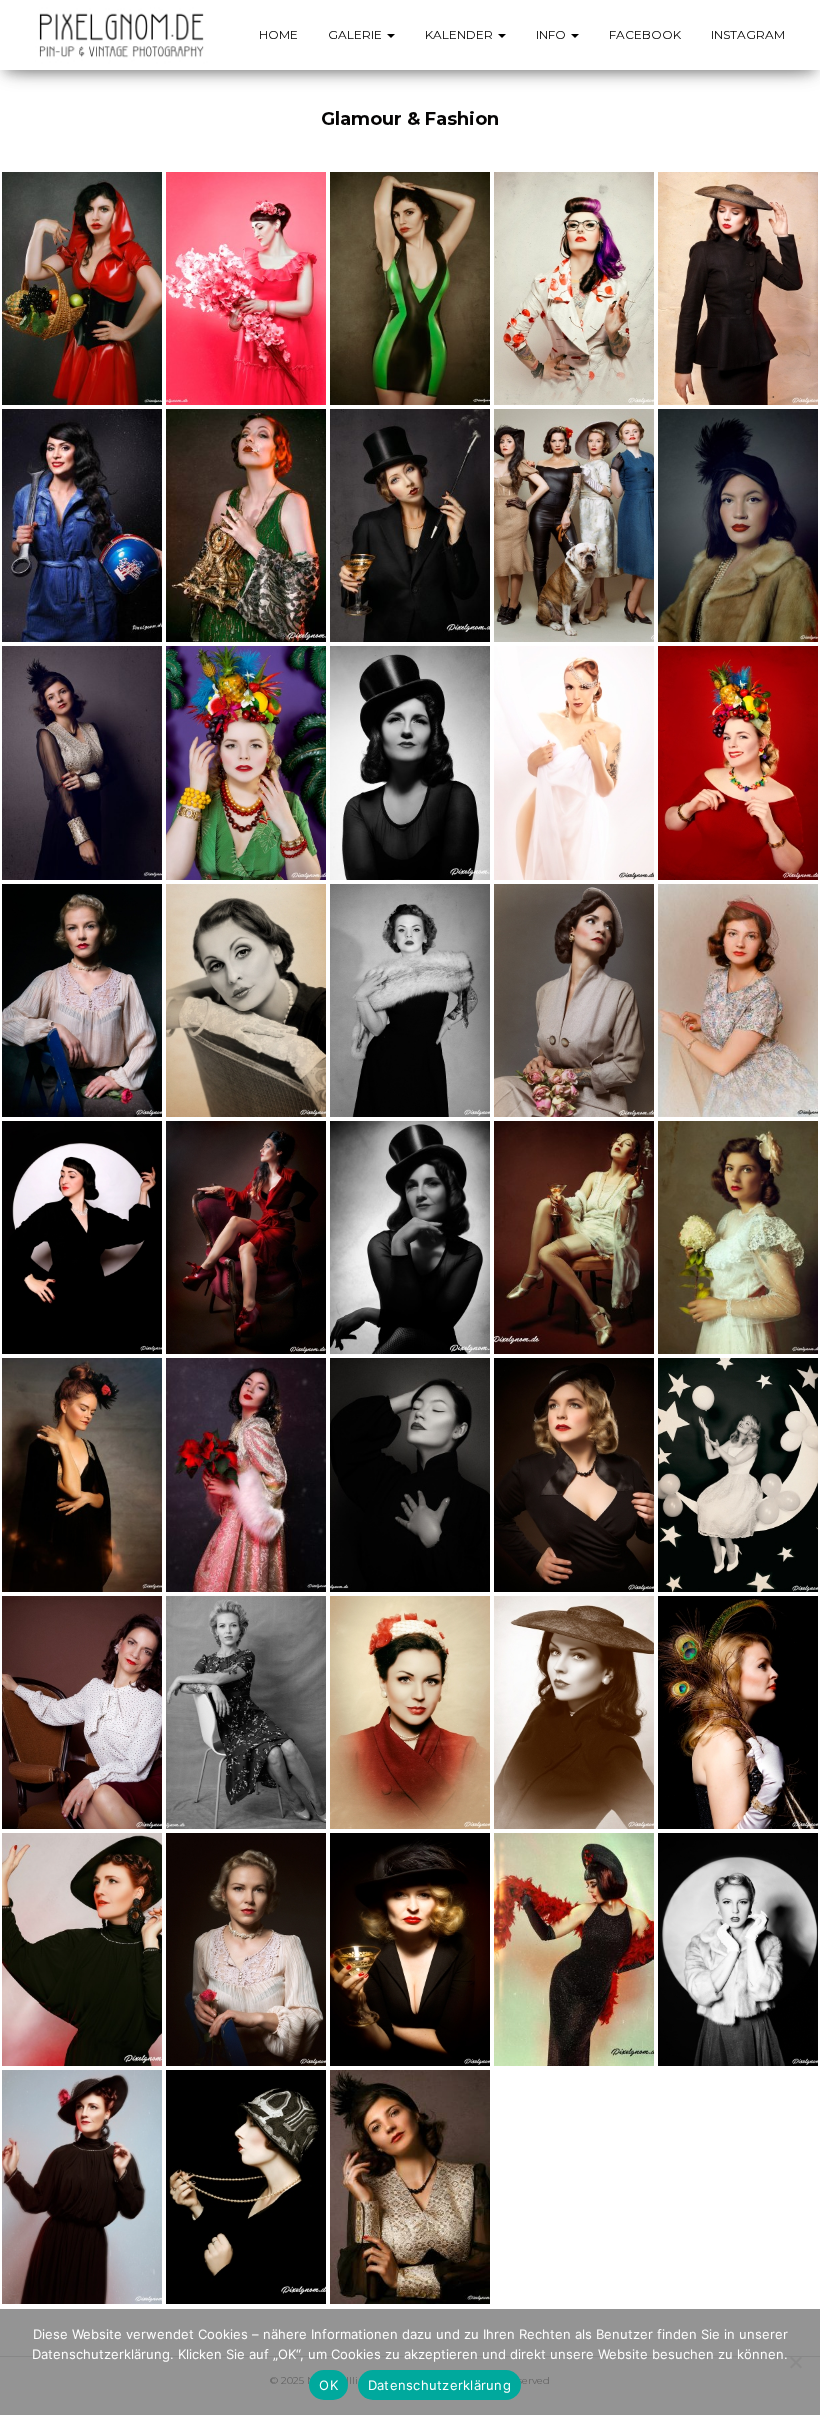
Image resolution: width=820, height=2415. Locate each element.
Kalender (460, 34)
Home (278, 34)
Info (552, 34)
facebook (645, 34)
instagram (748, 34)
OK (328, 2385)
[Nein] (795, 2362)
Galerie (356, 34)
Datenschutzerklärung (439, 2385)
